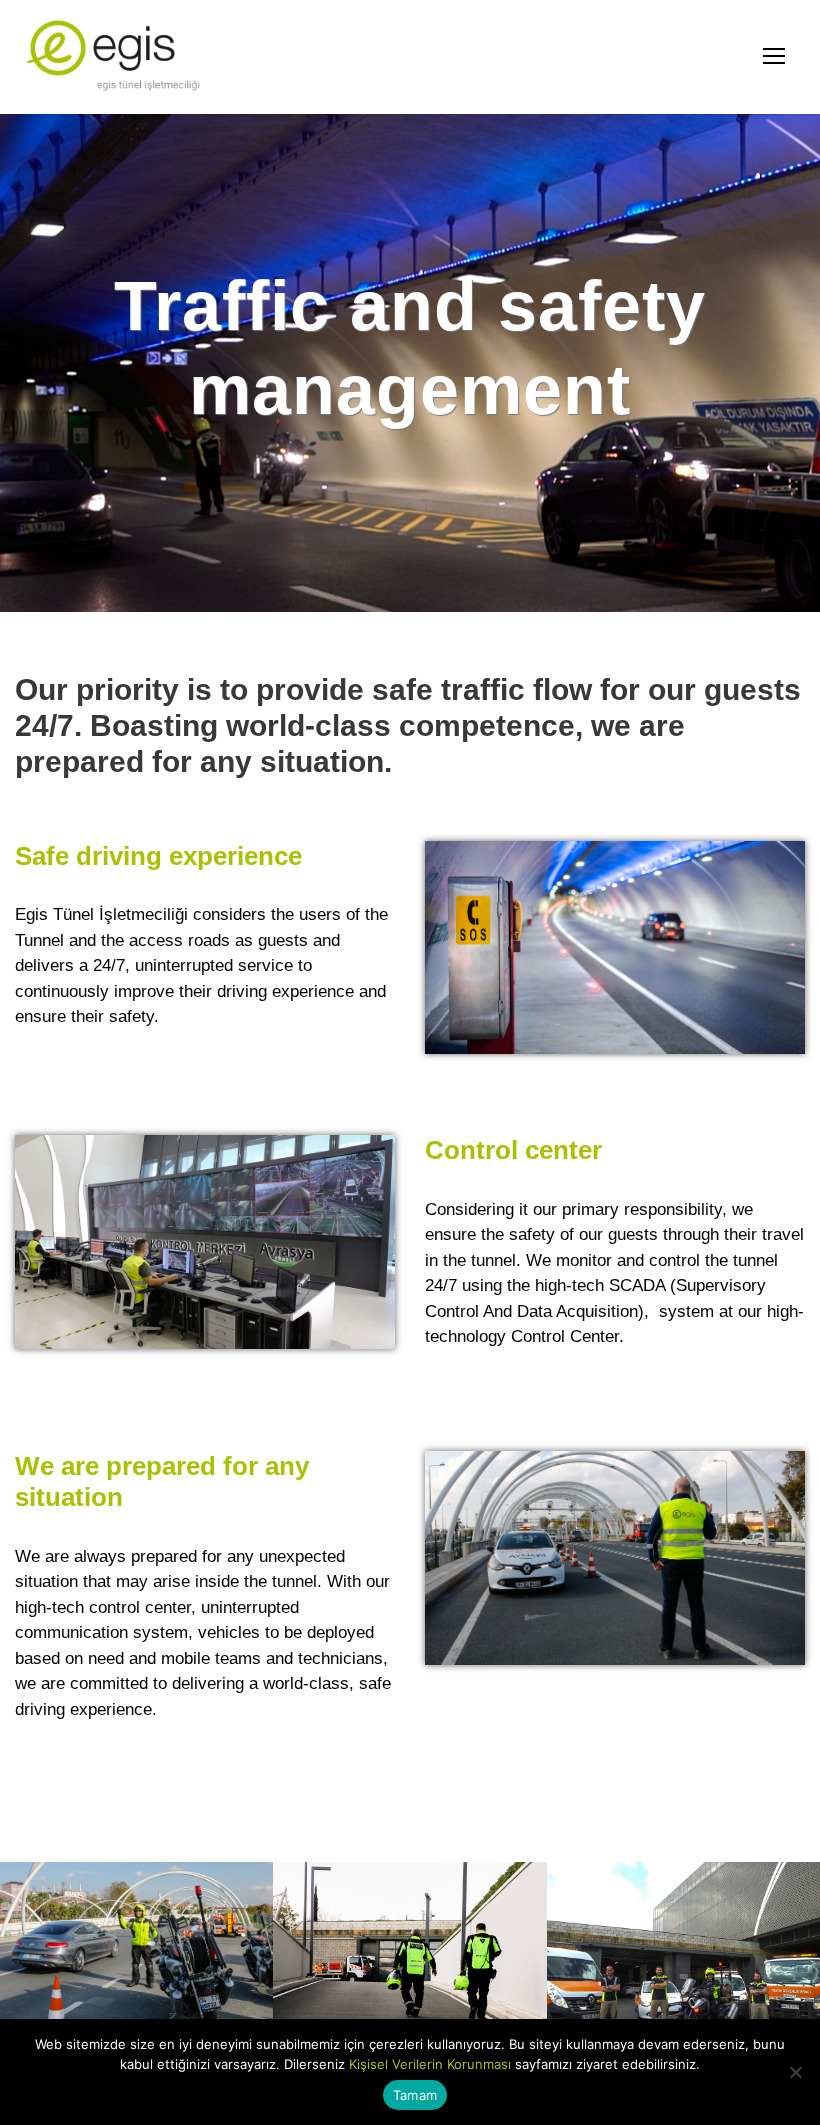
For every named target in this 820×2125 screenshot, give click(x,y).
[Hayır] (795, 2072)
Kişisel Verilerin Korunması (430, 2064)
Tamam (415, 2095)
